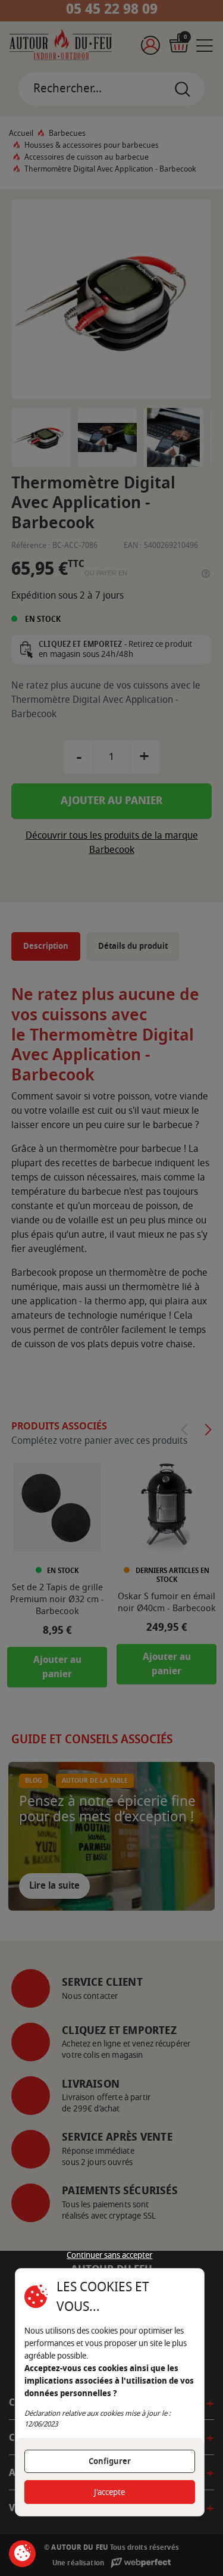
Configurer (110, 2461)
